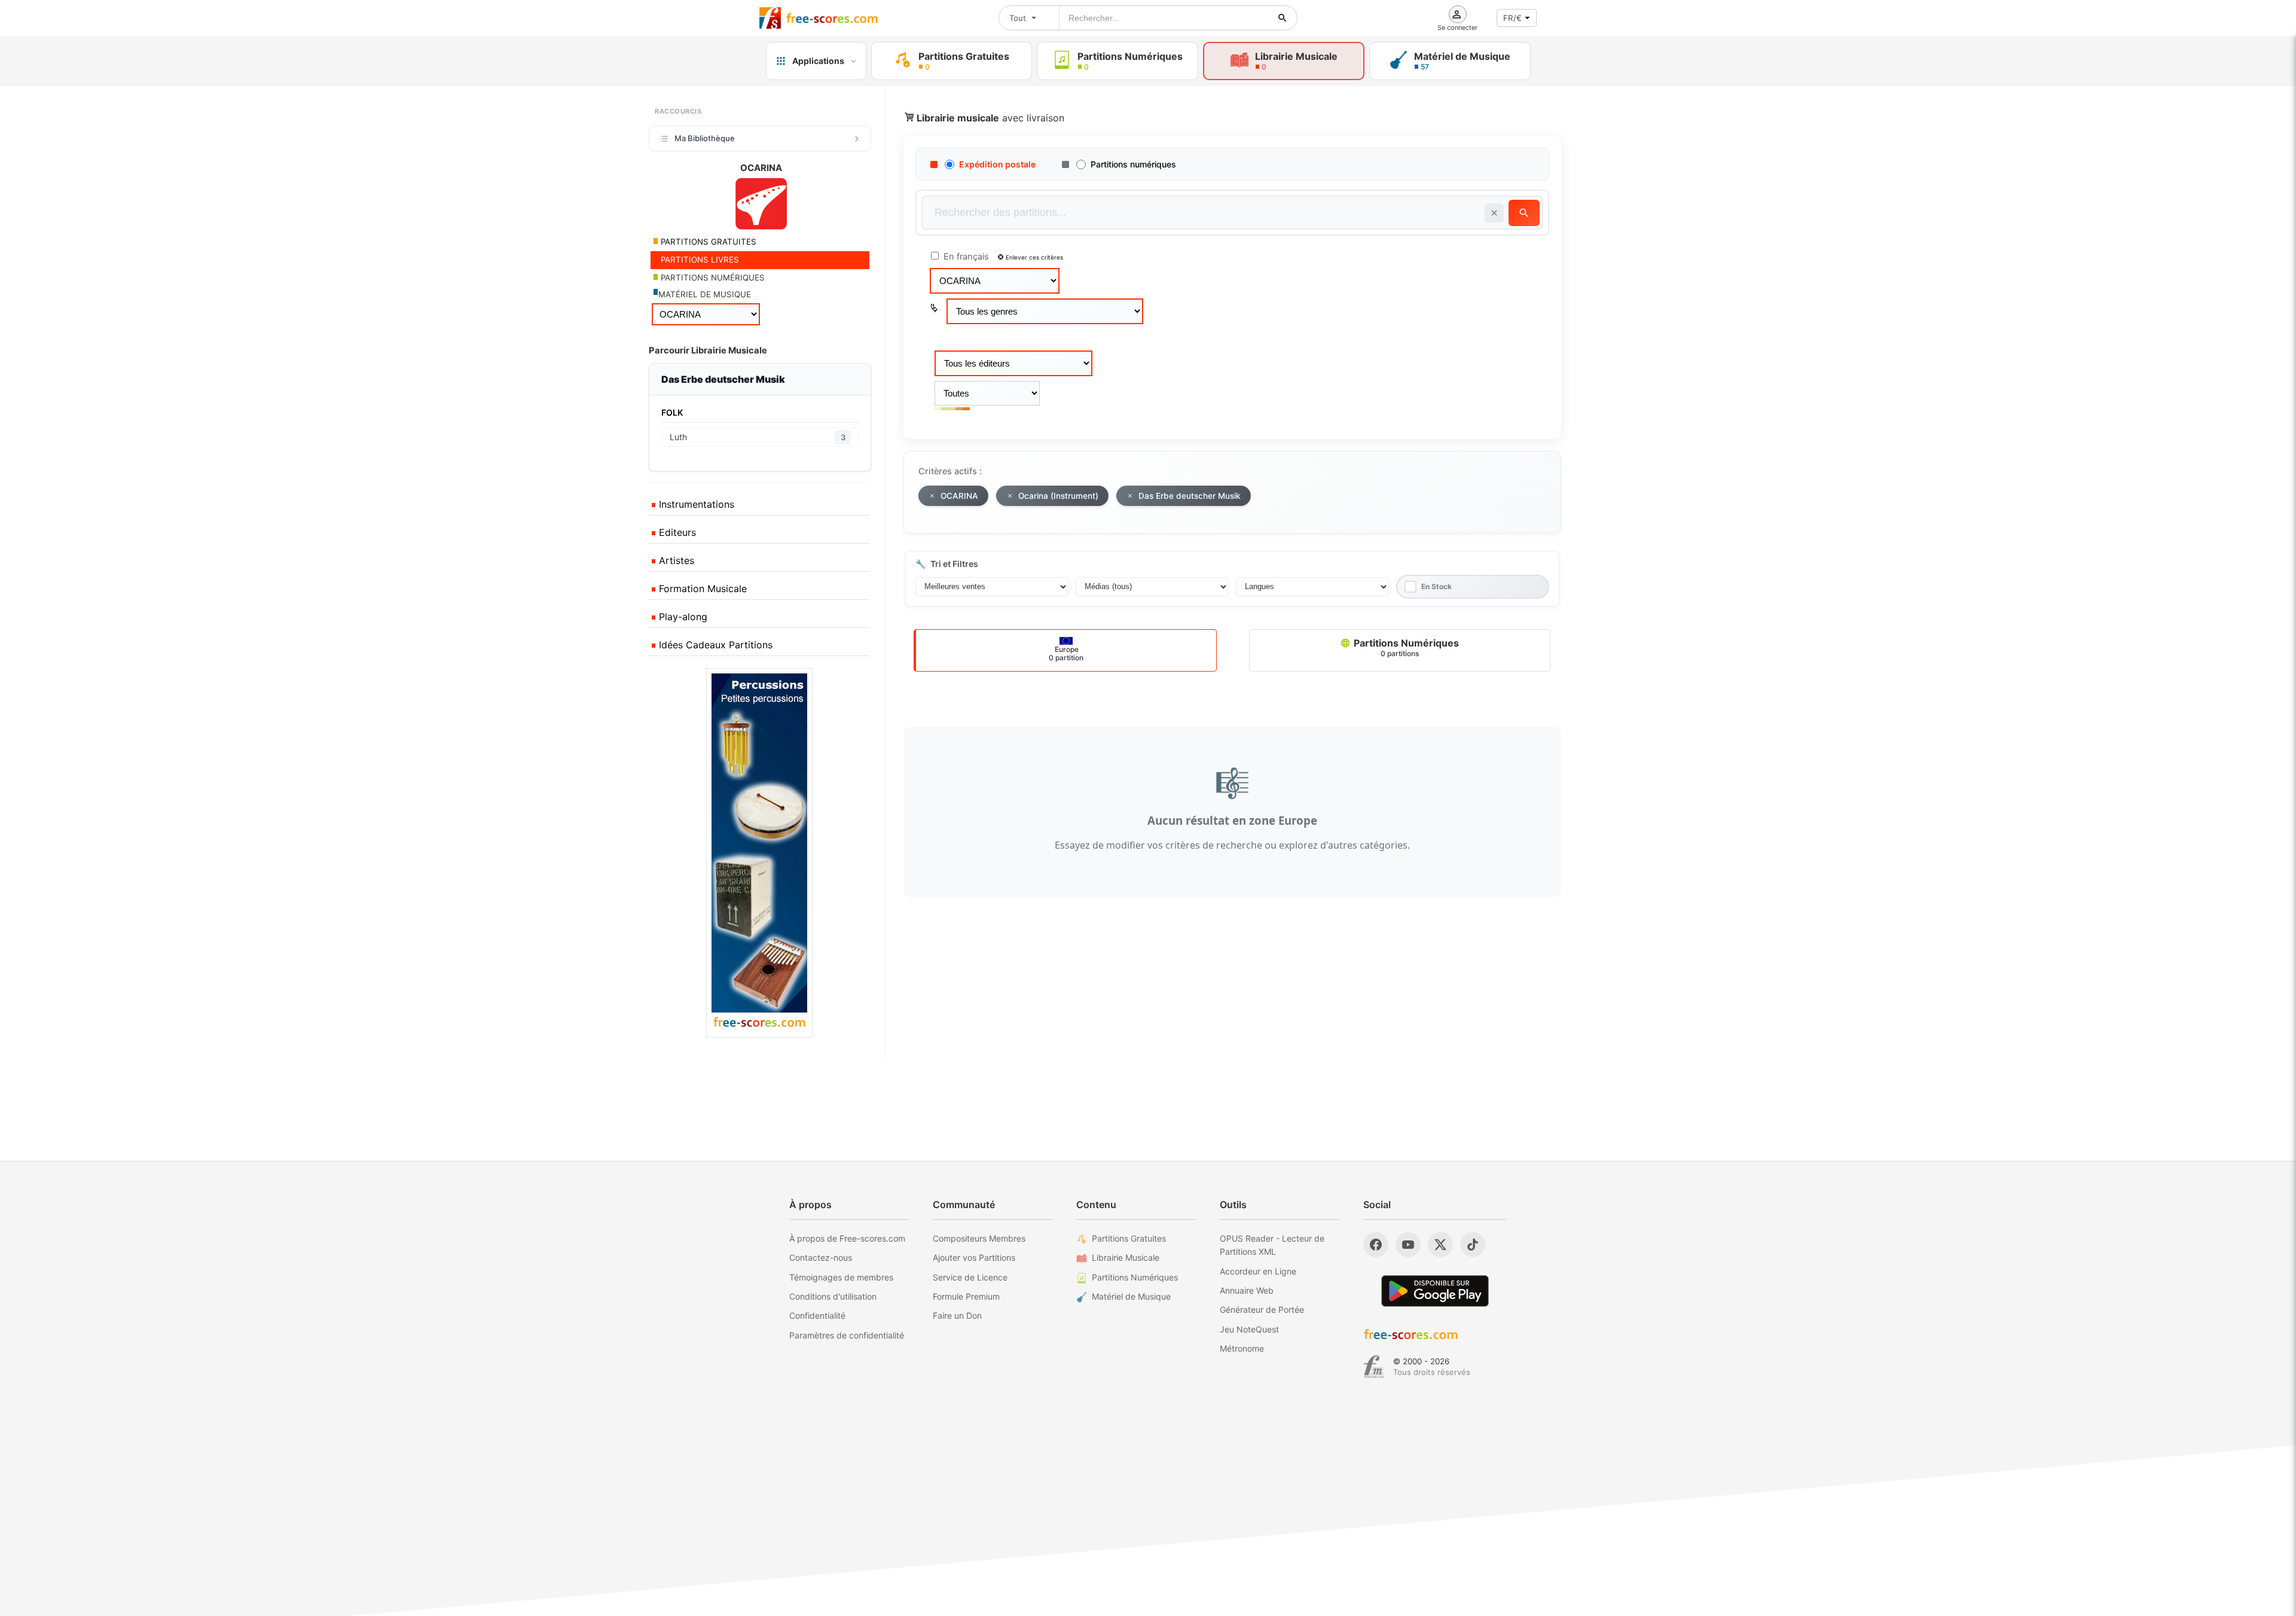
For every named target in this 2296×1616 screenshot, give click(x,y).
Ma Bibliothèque (705, 138)
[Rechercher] (1283, 18)
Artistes (675, 560)
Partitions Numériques (1405, 647)
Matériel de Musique (1131, 1296)
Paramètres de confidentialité (847, 1335)
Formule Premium (966, 1296)
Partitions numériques (1133, 164)
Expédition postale (997, 164)
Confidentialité (817, 1315)
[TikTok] (1473, 1245)
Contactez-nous (821, 1257)
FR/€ (1512, 18)
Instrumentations (695, 504)
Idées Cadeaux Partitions (714, 645)
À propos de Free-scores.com (847, 1238)
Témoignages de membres (841, 1277)
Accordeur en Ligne (1258, 1271)
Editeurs (676, 532)
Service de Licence (970, 1277)
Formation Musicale (701, 589)
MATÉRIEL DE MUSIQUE (705, 294)
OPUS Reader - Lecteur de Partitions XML (1272, 1245)
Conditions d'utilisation (833, 1296)
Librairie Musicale (1126, 1257)
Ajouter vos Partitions (974, 1257)
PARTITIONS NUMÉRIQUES (712, 278)
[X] (1440, 1245)
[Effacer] (1494, 213)
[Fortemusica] (1374, 1367)
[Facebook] (1376, 1245)
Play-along (682, 617)
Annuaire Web (1247, 1290)
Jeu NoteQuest (1249, 1329)
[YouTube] (1408, 1245)
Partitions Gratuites (1129, 1238)
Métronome (1242, 1348)
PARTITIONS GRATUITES (707, 242)
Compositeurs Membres (979, 1238)
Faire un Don (957, 1315)
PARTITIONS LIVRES (699, 260)
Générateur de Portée (1262, 1309)
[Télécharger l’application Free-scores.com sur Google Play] (1435, 1291)
